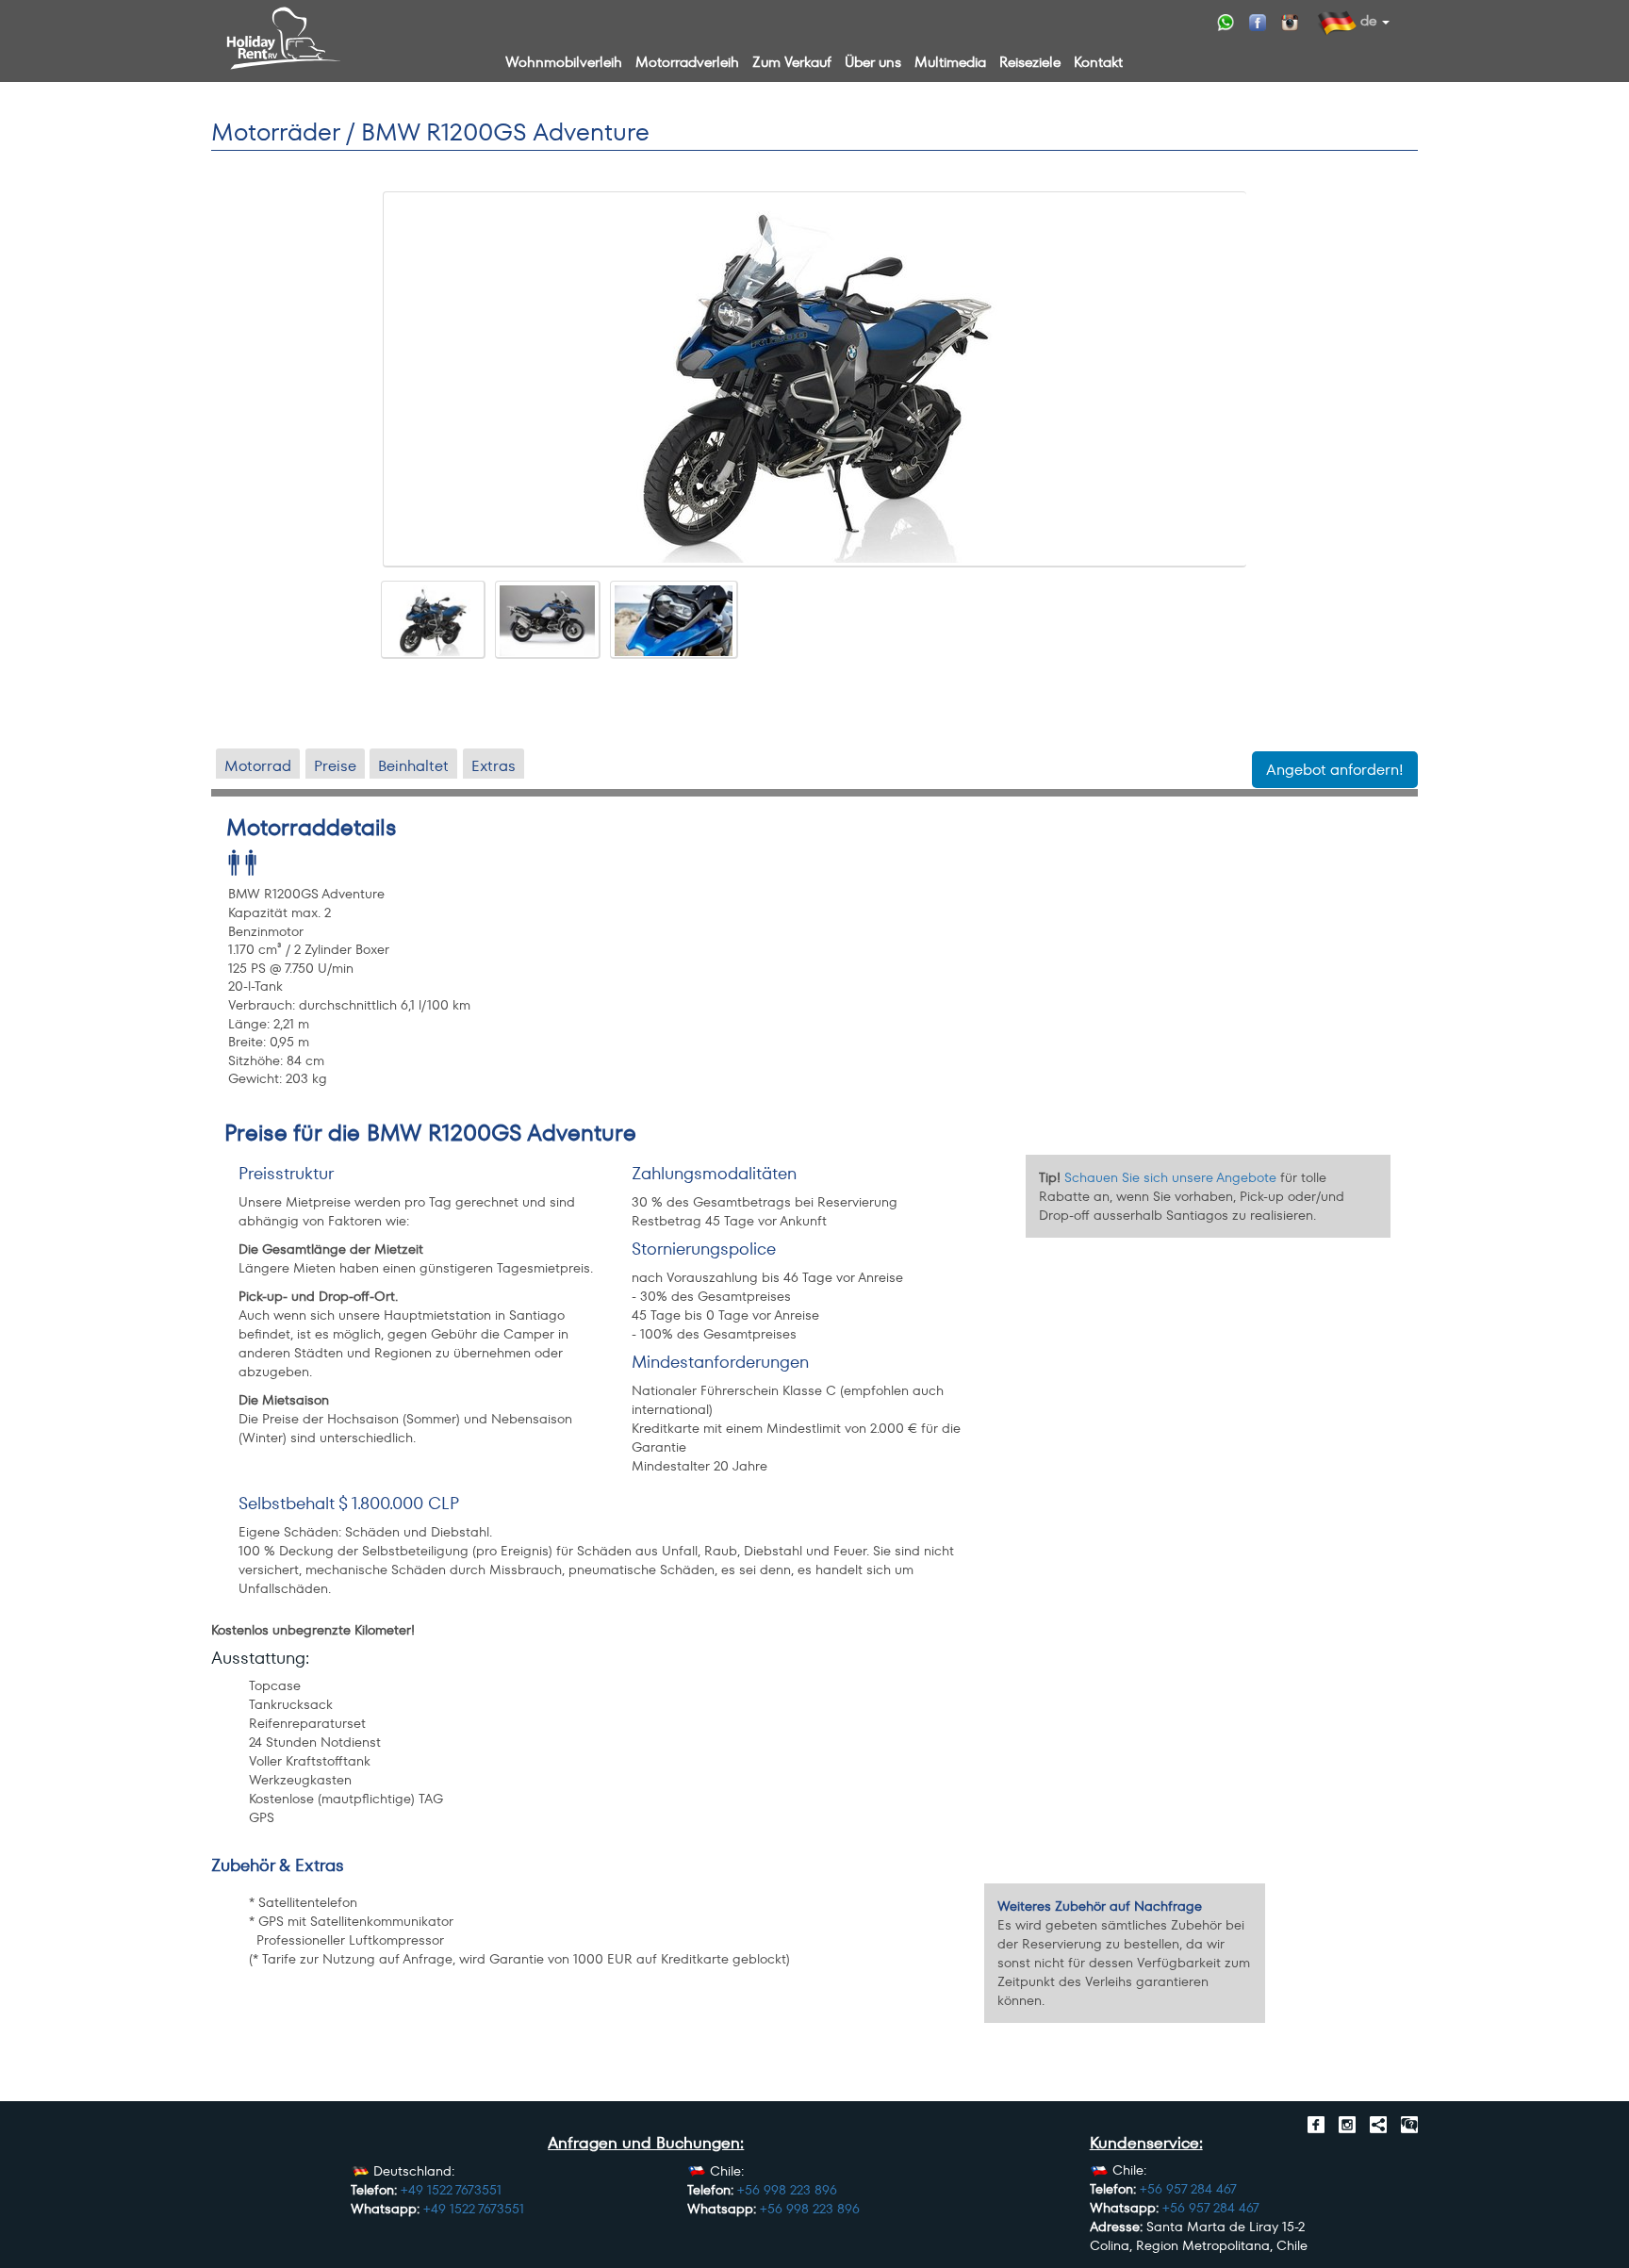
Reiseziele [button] (1030, 62)
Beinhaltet (413, 765)
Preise (335, 765)
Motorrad (258, 765)
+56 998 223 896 (787, 2190)
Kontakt (1098, 62)
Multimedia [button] (950, 62)
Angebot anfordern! (1335, 770)
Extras (494, 765)
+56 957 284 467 (1188, 2189)
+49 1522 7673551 (451, 2190)
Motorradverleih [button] (687, 62)
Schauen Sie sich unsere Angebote (1170, 1177)
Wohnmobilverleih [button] (564, 62)
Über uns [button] (873, 62)
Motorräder (275, 132)
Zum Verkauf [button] (792, 62)
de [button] (1366, 20)
